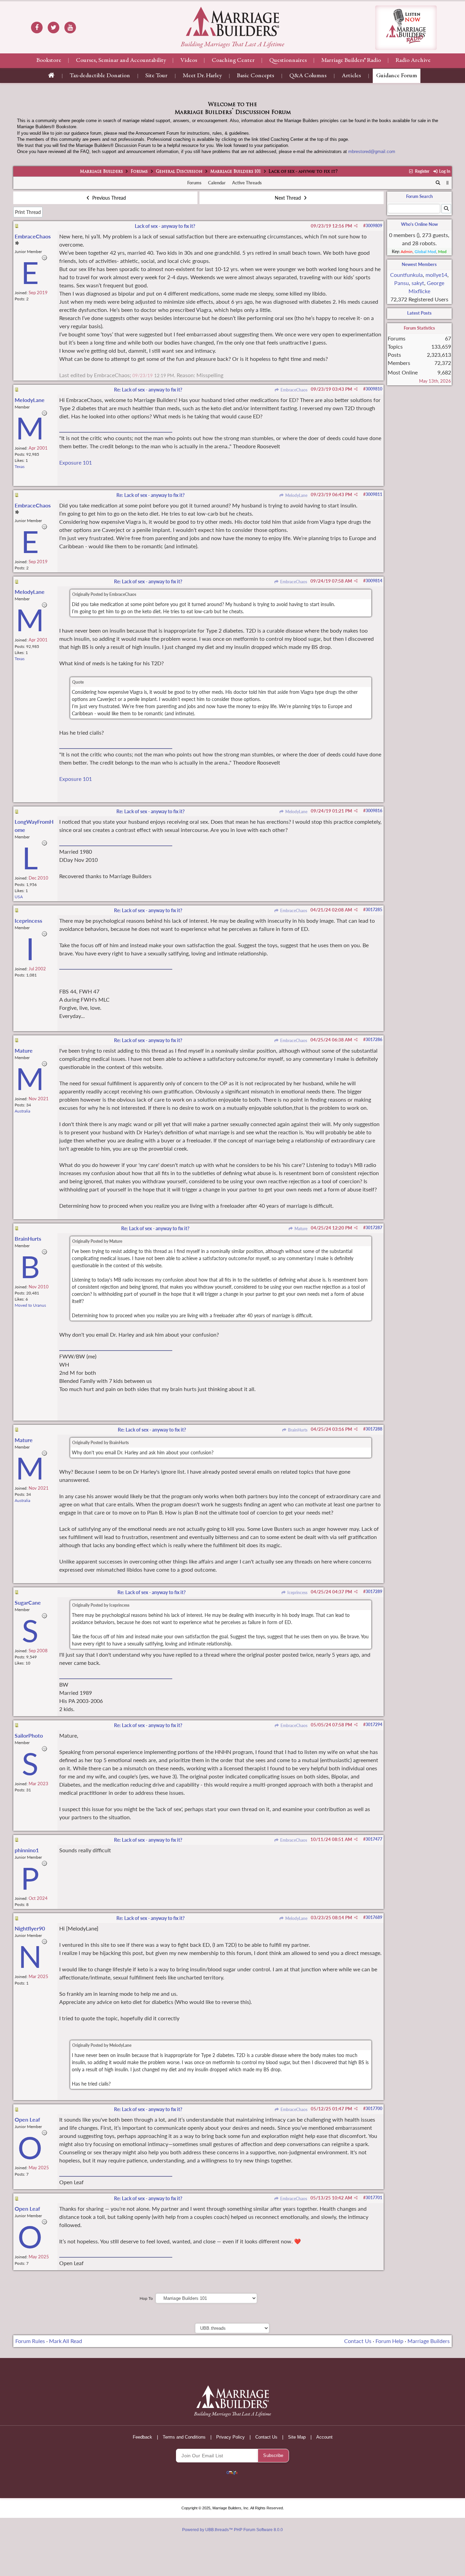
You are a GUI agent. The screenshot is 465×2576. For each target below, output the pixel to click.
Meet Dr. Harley (202, 76)
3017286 (374, 1040)
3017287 (374, 1228)
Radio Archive (413, 61)
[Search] (438, 183)
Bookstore (49, 61)
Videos (189, 61)
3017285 (374, 910)
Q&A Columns (308, 76)
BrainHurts (297, 1430)
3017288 (374, 1429)
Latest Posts (419, 313)
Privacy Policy (230, 2437)
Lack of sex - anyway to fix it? (165, 226)
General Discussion (179, 172)
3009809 (374, 226)
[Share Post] (356, 226)
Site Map (297, 2437)
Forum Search (419, 196)
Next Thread (288, 198)
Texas (20, 466)
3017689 (374, 1917)
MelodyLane (296, 495)
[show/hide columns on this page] (447, 183)
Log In (444, 171)
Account (324, 2437)
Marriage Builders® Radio (351, 61)
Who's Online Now (419, 224)
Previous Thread (108, 198)
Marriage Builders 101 (236, 172)
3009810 (374, 389)
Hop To (146, 2298)
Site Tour (156, 76)
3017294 (374, 1725)
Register (421, 171)
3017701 (374, 2198)
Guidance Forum (397, 76)
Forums (139, 172)
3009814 (374, 581)
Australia (22, 1111)
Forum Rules (30, 2341)
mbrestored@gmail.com (372, 152)
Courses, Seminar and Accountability (121, 61)
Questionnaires (288, 61)
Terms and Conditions (184, 2437)
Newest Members (419, 264)
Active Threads (247, 183)
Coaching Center (233, 61)
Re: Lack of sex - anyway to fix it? (148, 390)
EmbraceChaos (293, 390)
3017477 (374, 1839)
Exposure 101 (76, 462)
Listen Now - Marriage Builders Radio (406, 28)
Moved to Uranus (30, 1305)
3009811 (374, 494)
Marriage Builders (101, 172)
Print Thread (28, 212)
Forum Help (389, 2341)
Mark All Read (66, 2341)
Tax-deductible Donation (100, 76)
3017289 (374, 1592)
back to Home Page (233, 21)
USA (19, 897)
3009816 (374, 811)
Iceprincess (297, 1593)
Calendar (217, 183)
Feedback (142, 2437)
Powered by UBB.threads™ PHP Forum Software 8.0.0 (233, 2530)
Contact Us (358, 2341)
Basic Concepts (255, 76)
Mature (300, 1229)
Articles (351, 76)
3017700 (374, 2109)
